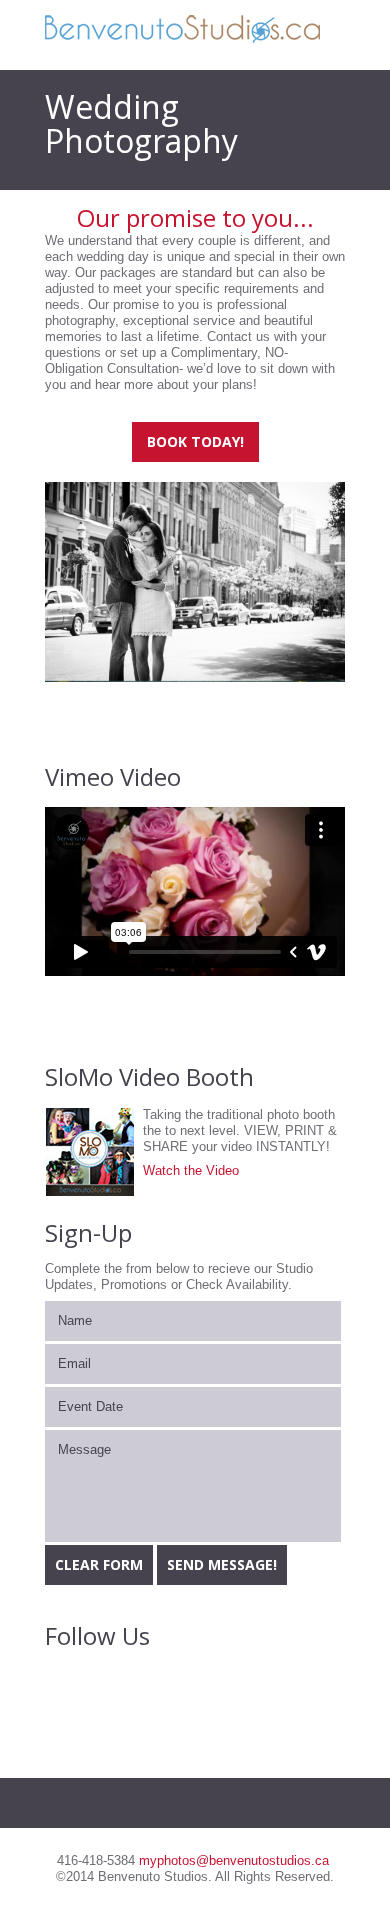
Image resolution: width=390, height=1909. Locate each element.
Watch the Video (191, 1170)
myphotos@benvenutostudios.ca (234, 1860)
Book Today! (195, 441)
